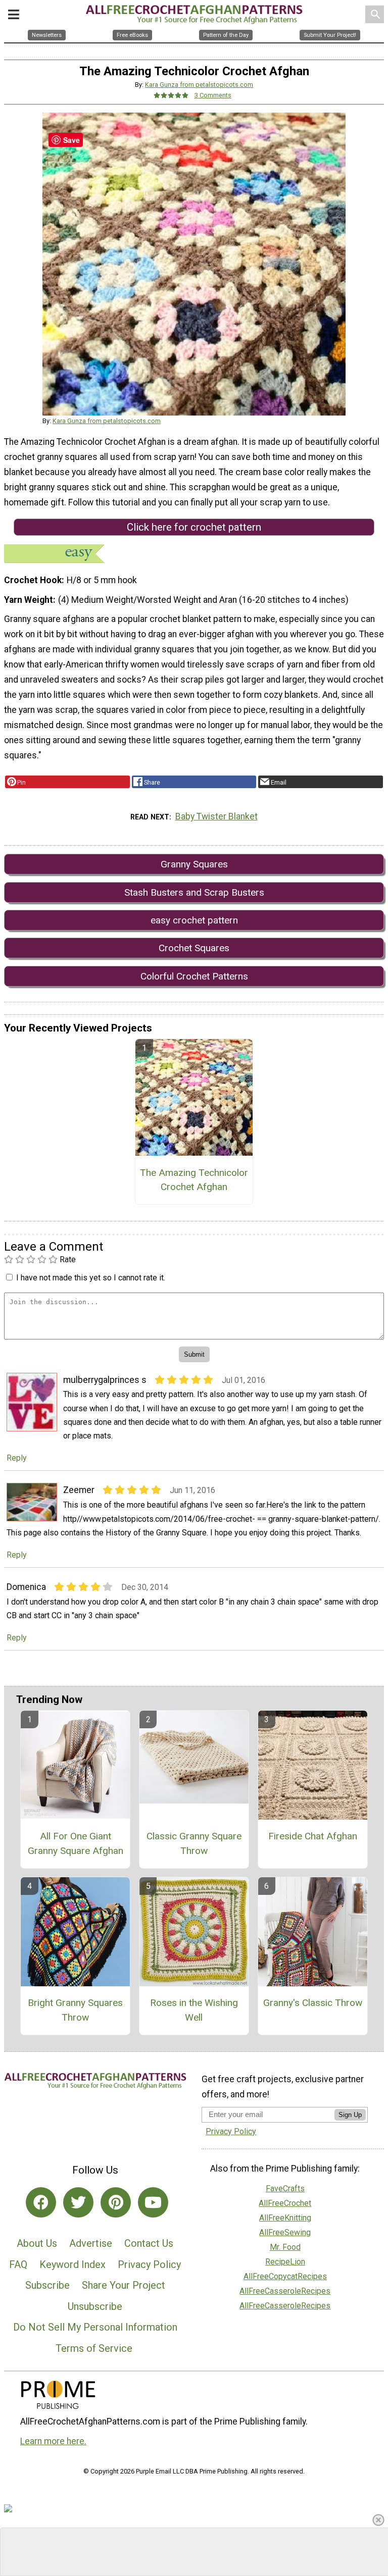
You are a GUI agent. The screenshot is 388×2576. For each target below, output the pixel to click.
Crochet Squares (194, 948)
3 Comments (213, 95)
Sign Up (350, 2115)
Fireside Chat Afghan (313, 1836)
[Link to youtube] (153, 2202)
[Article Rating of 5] (171, 95)
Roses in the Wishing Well (194, 2010)
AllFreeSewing (285, 2232)
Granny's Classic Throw (313, 2003)
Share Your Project (124, 2285)
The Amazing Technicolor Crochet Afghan (194, 1180)
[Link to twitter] (78, 2202)
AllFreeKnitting (285, 2218)
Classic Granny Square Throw (194, 1843)
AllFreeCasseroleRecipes (285, 2291)
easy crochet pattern (194, 920)
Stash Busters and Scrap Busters (194, 892)
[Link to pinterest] (116, 2202)
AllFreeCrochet (285, 2203)
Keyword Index (72, 2264)
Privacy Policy (149, 2264)
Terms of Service (94, 2348)
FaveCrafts (285, 2188)
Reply (17, 1458)
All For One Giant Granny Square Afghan (76, 1843)
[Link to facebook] (41, 2202)
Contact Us (149, 2243)
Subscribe (47, 2285)
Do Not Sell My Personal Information (95, 2327)
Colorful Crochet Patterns (194, 976)
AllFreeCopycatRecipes (285, 2276)
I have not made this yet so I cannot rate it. (91, 1278)
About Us (37, 2243)
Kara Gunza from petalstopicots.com (199, 85)
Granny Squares (194, 864)
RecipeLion (285, 2262)
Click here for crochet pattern (194, 527)
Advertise (91, 2243)
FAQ (18, 2264)
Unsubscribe (95, 2306)
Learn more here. (53, 2441)
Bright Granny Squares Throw (75, 2010)
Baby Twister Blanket (216, 816)
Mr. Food (285, 2247)
